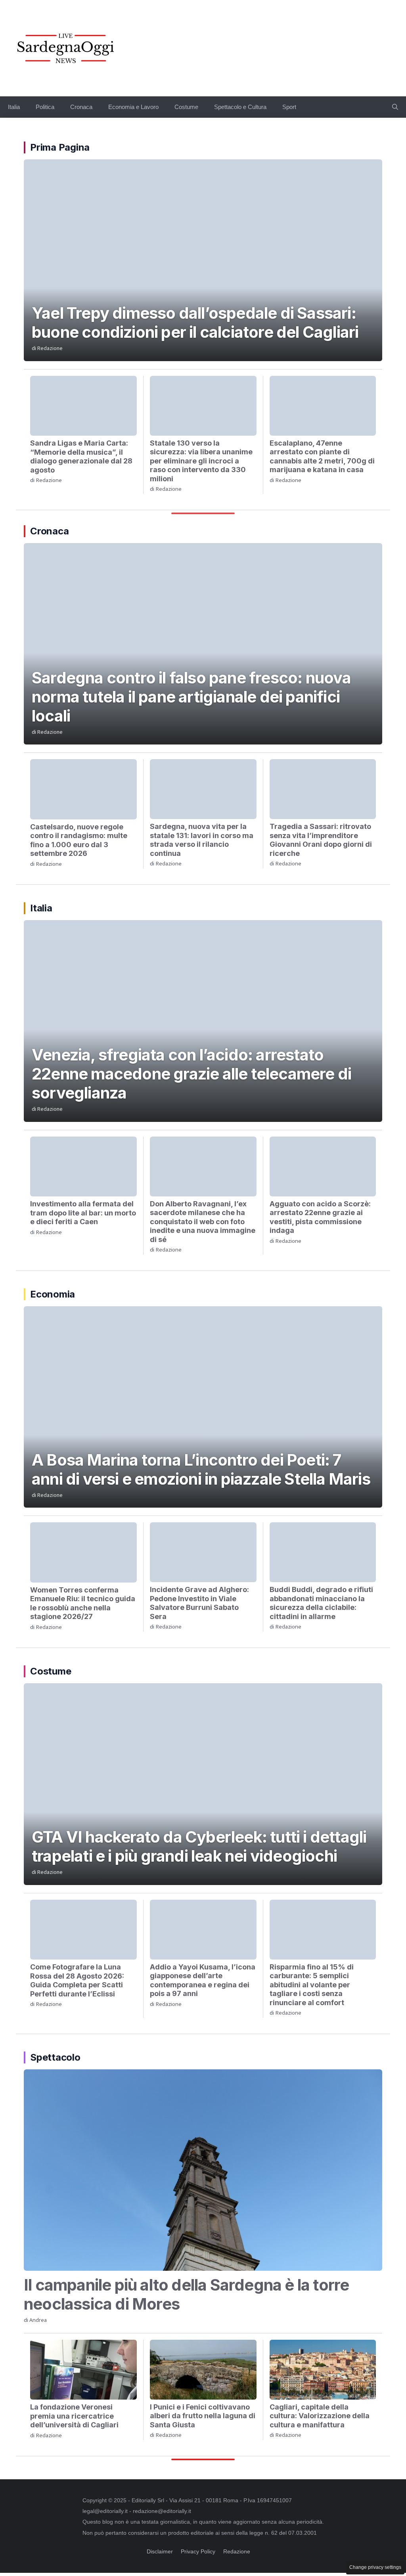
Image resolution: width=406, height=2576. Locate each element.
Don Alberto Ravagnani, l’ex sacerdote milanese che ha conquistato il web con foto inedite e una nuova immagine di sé (203, 1222)
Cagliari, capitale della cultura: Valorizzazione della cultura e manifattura (320, 2416)
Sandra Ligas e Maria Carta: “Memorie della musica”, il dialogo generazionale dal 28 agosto (81, 456)
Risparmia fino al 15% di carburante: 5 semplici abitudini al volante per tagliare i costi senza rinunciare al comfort (312, 1985)
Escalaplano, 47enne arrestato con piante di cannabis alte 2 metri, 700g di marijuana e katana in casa (322, 456)
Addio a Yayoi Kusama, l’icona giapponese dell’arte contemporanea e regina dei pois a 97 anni (203, 1980)
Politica (45, 107)
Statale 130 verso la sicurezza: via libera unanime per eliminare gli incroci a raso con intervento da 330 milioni (201, 461)
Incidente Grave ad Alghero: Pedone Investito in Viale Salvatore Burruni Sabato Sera (199, 1603)
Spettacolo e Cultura (240, 107)
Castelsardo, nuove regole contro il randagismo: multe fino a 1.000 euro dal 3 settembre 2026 (79, 840)
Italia (14, 107)
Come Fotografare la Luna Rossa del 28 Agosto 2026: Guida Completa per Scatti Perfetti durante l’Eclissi (77, 1980)
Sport (289, 107)
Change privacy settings (375, 2567)
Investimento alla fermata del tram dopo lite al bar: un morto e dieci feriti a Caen (83, 1213)
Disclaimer (160, 2551)
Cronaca (81, 107)
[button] (395, 107)
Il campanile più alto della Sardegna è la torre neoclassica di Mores (186, 2294)
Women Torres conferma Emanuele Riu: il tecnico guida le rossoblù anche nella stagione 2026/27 (83, 1603)
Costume (186, 107)
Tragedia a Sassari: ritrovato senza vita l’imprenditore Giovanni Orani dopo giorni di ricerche (321, 840)
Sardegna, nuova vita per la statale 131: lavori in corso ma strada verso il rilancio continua (202, 840)
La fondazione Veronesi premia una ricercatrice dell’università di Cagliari (74, 2416)
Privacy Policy (198, 2551)
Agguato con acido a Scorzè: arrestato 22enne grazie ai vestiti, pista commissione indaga (320, 1217)
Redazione (50, 348)
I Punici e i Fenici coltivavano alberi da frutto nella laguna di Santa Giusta (203, 2416)
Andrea (38, 2320)
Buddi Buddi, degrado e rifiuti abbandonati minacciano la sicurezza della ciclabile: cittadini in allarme (321, 1603)
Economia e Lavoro (133, 107)
